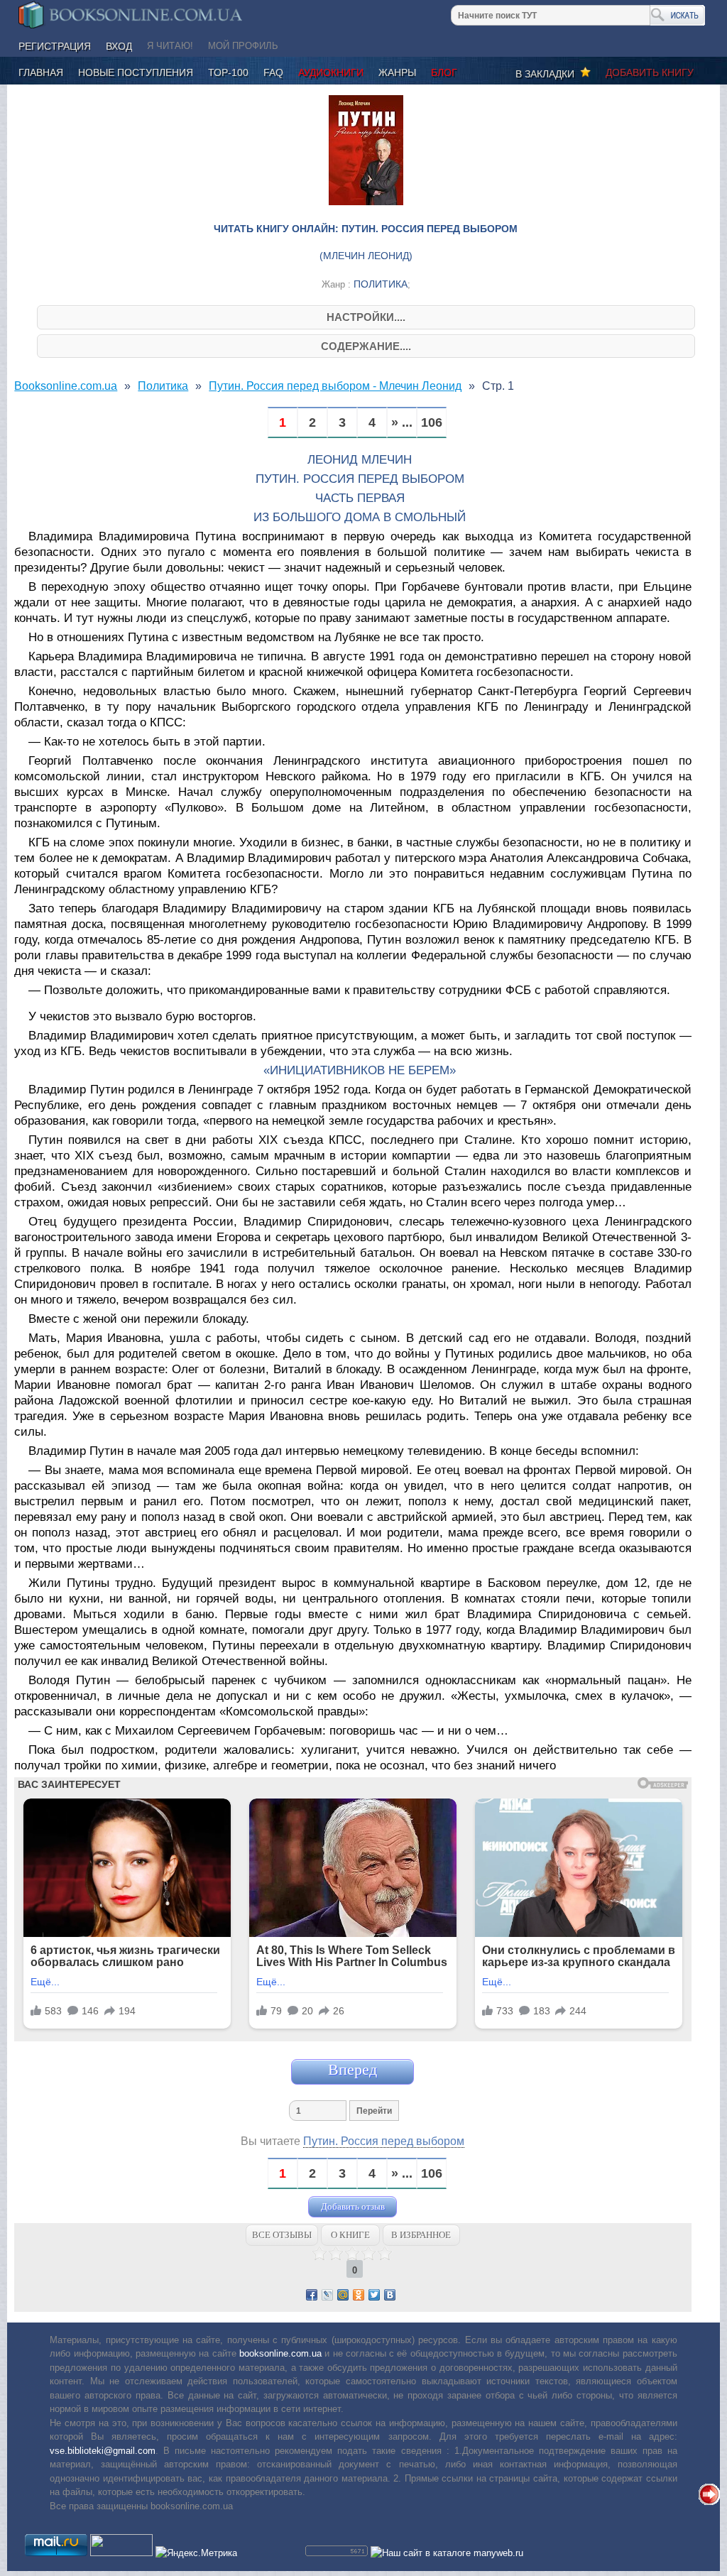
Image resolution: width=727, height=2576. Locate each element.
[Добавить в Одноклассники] (359, 2295)
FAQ (273, 72)
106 (432, 423)
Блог (444, 72)
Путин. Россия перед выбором (384, 2141)
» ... (402, 423)
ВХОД (119, 46)
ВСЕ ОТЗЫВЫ (282, 2235)
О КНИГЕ (350, 2235)
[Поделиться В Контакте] (390, 2295)
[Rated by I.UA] (121, 2553)
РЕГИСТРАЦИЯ (55, 46)
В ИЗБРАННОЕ (421, 2235)
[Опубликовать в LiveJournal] (327, 2295)
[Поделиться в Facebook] (312, 2295)
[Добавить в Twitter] (374, 2295)
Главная (41, 72)
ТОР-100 (228, 72)
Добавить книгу (650, 72)
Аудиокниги (331, 72)
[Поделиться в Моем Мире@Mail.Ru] (343, 2295)
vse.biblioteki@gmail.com (103, 2451)
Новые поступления (136, 72)
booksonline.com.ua (280, 2353)
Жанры (397, 72)
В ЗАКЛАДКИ (548, 74)
